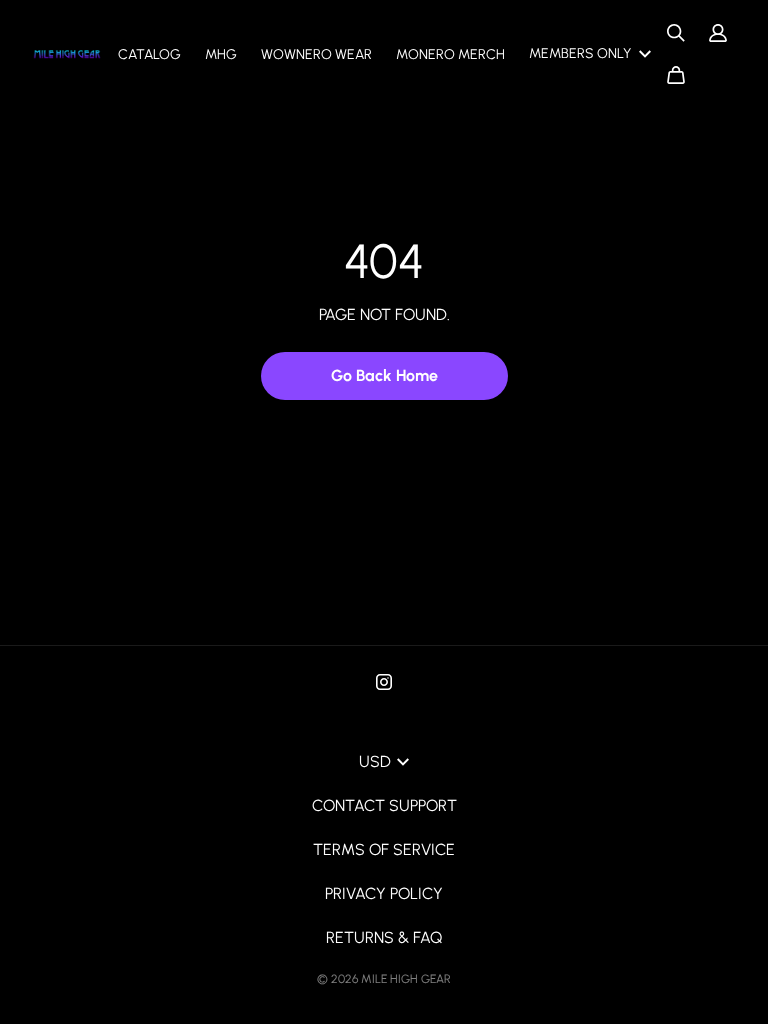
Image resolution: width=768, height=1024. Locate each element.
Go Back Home (384, 375)
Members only (580, 53)
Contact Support (384, 805)
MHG (221, 54)
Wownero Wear (316, 54)
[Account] (718, 33)
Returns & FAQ (384, 937)
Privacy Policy (384, 893)
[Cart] (676, 75)
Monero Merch (450, 54)
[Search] (676, 33)
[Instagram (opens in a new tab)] (384, 682)
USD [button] (375, 761)
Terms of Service (384, 849)
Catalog (149, 54)
